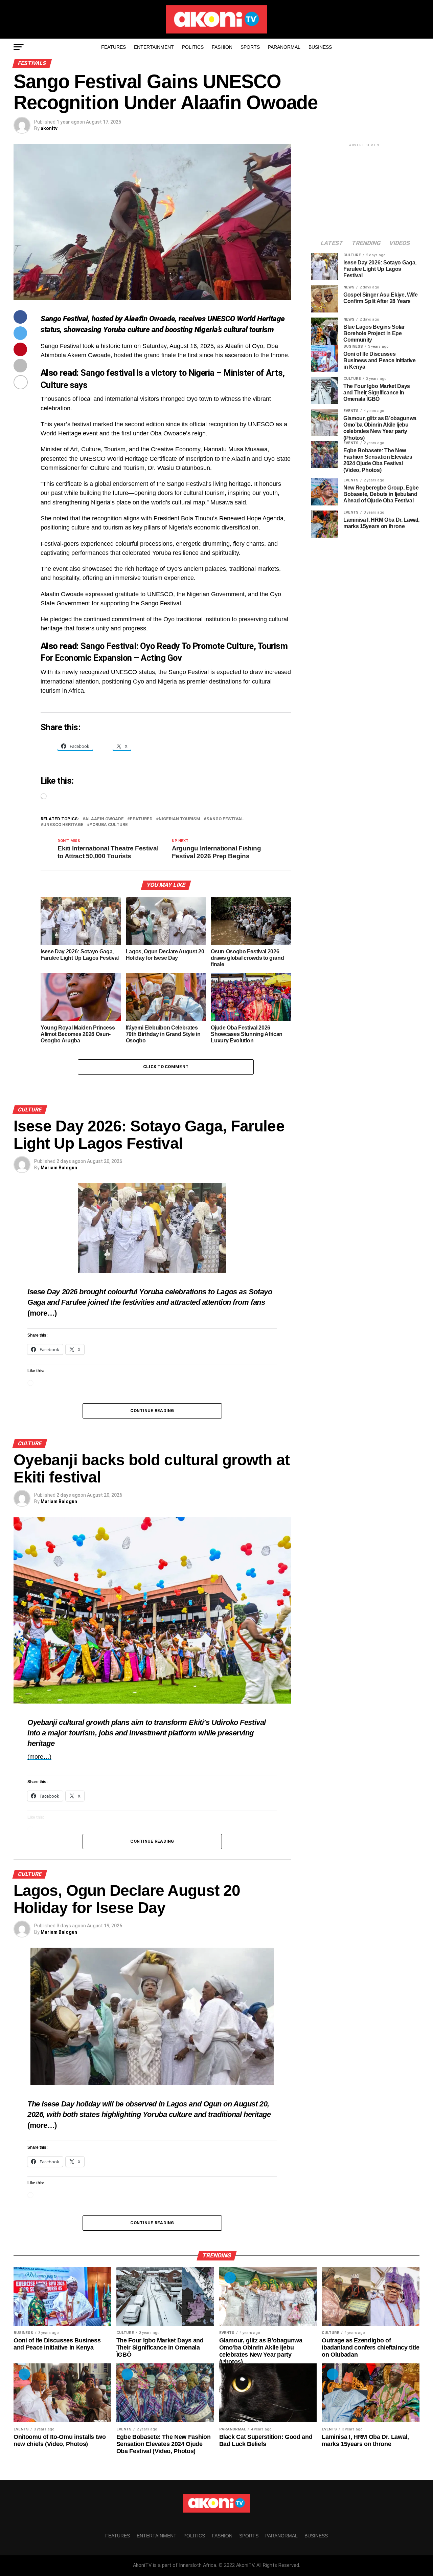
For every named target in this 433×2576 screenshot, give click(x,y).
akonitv (49, 128)
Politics (193, 47)
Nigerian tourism (179, 819)
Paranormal (284, 47)
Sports (250, 47)
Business (320, 47)
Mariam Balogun (59, 1168)
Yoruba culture (109, 825)
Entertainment (154, 47)
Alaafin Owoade (105, 819)
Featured (141, 819)
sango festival (225, 819)
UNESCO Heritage (63, 825)
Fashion (222, 47)
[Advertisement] (365, 191)
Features (113, 47)
